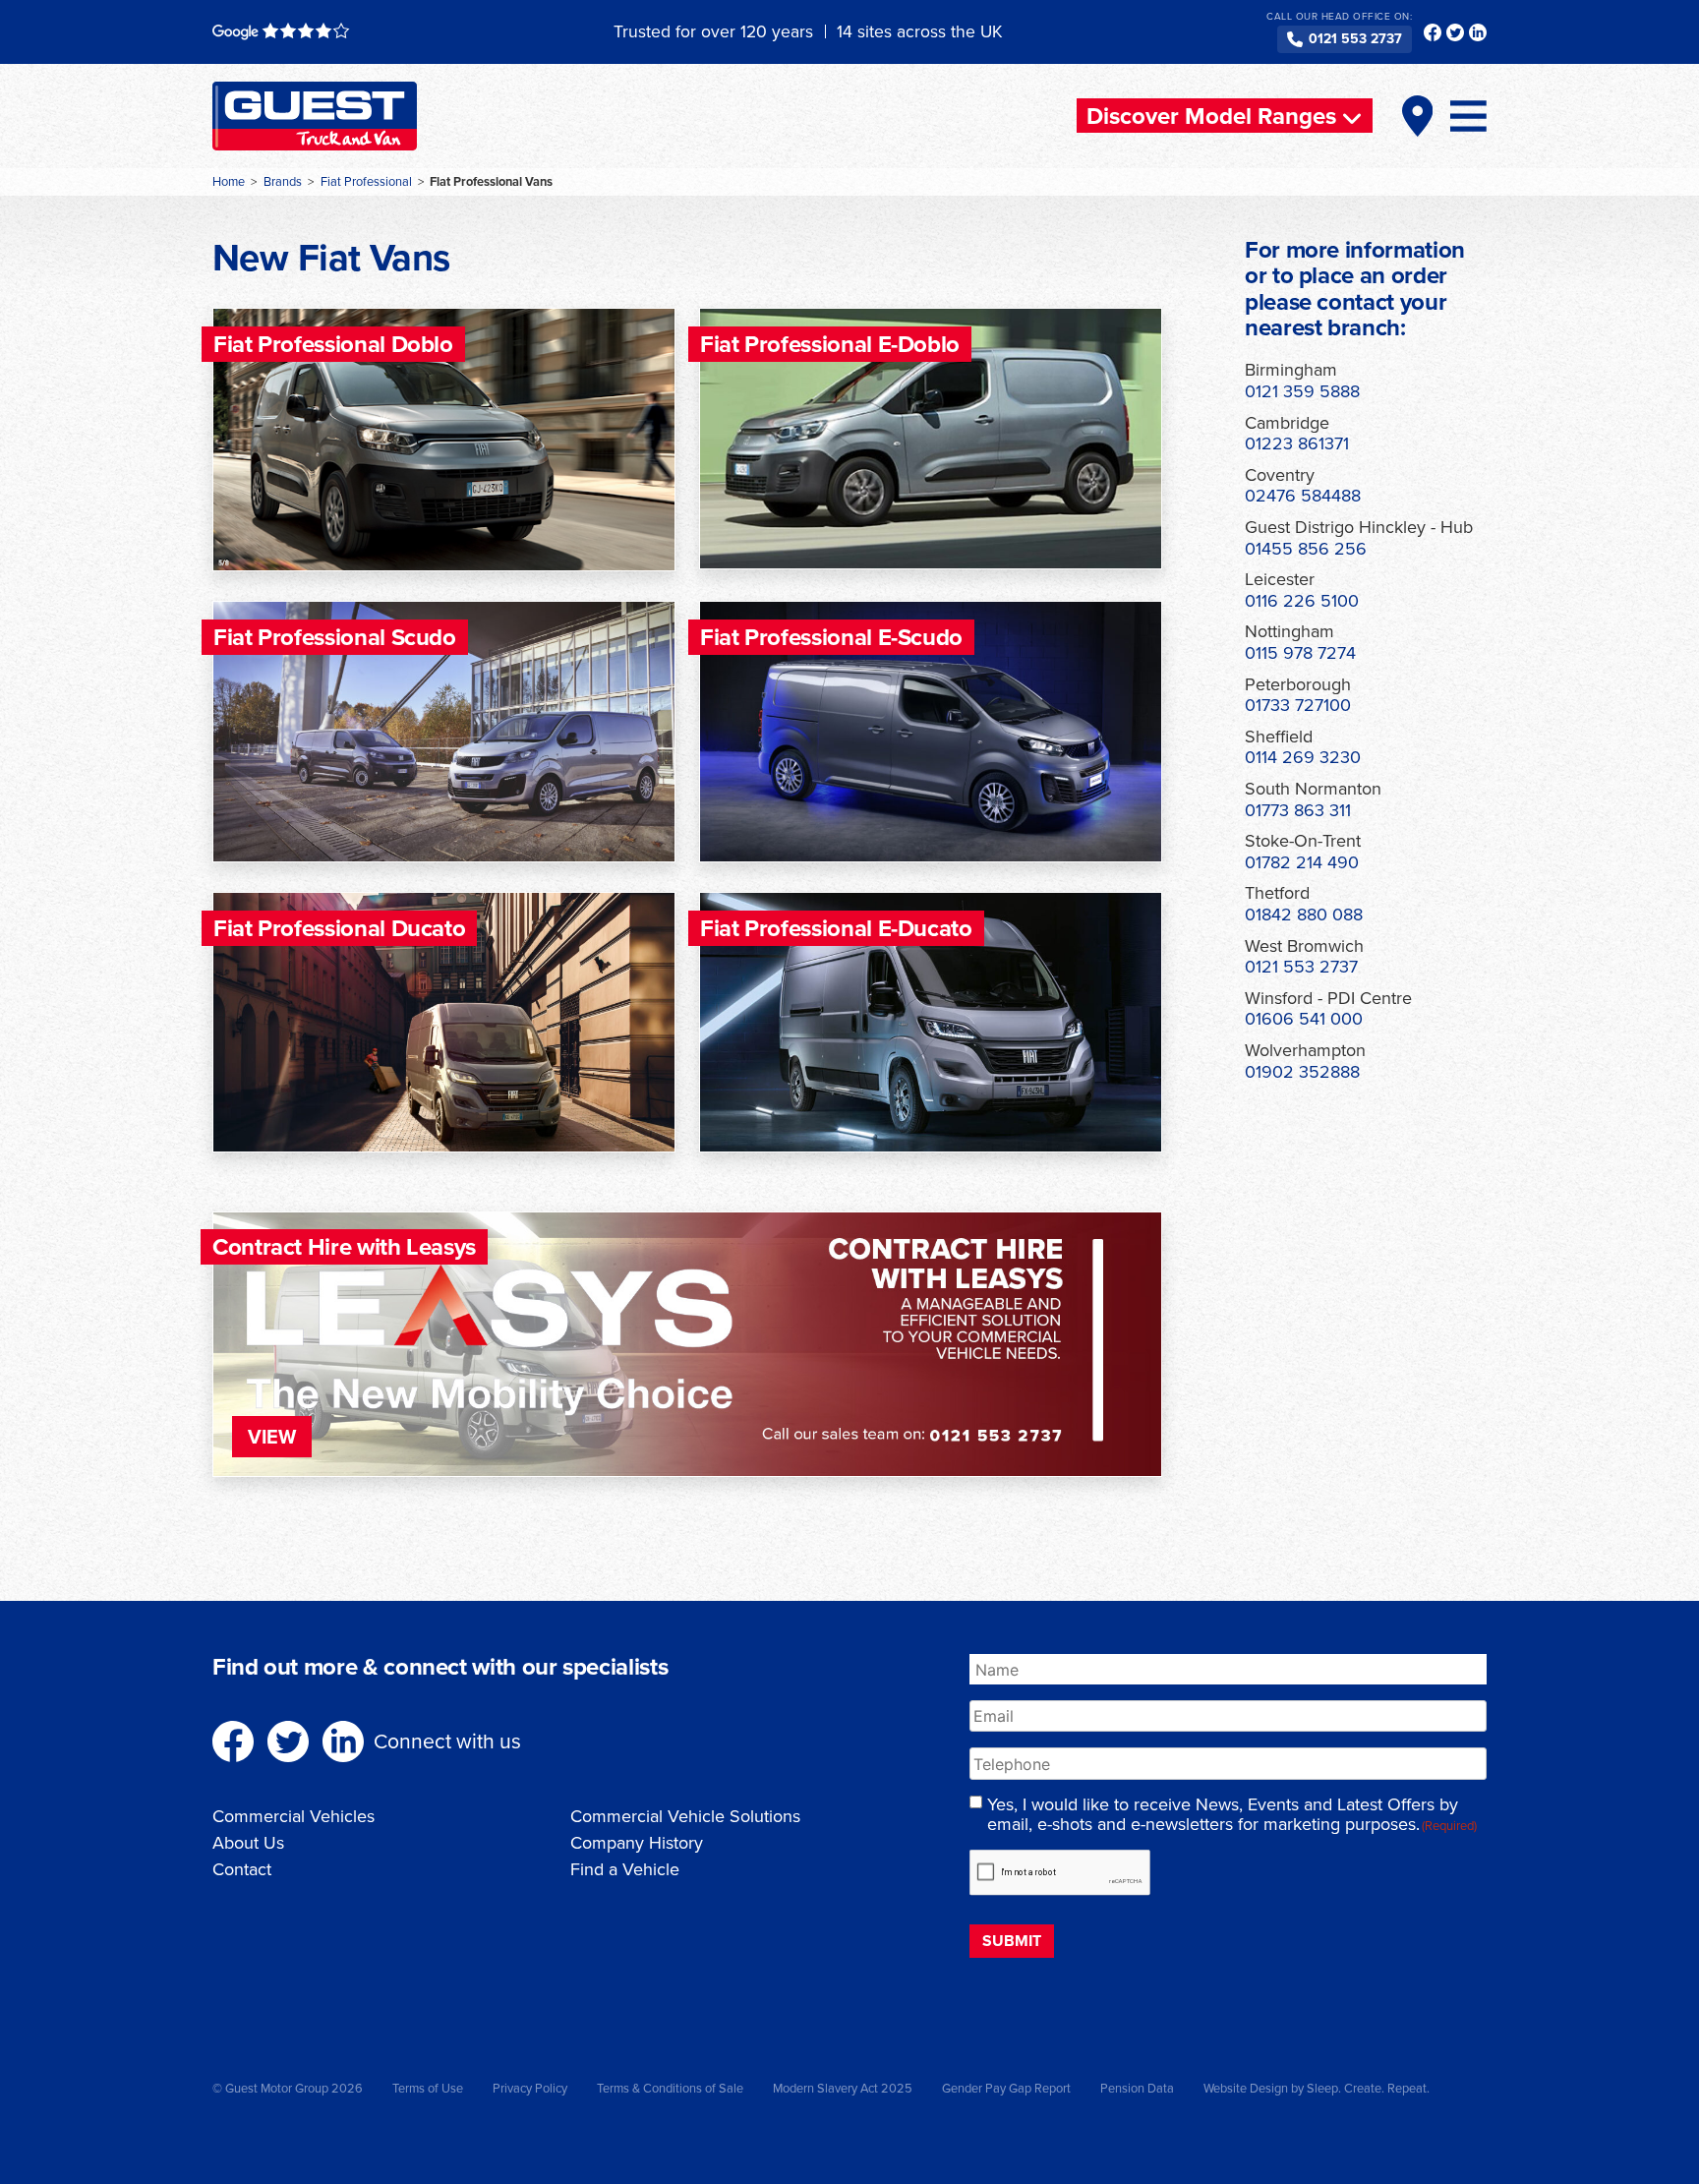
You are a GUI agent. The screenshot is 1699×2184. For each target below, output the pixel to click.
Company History (637, 1843)
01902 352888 (1302, 1072)
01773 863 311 (1298, 810)
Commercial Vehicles (293, 1816)
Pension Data (1137, 2088)
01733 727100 (1298, 705)
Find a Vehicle (625, 1869)
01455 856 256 (1306, 549)
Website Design (1246, 2088)
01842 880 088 (1304, 915)
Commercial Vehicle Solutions (685, 1816)
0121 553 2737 (1355, 39)
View (272, 1437)
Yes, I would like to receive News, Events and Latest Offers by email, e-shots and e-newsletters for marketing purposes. (1232, 1815)
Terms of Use (428, 2088)
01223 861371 (1297, 443)
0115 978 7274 (1300, 653)
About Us (248, 1843)
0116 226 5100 (1302, 601)
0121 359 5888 (1302, 391)
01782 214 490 (1302, 862)
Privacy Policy (530, 2088)
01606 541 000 (1304, 1019)
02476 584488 (1303, 496)
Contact (242, 1869)
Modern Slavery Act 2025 (843, 2088)
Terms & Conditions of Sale (670, 2088)
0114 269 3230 (1303, 757)
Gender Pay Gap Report (1006, 2088)
